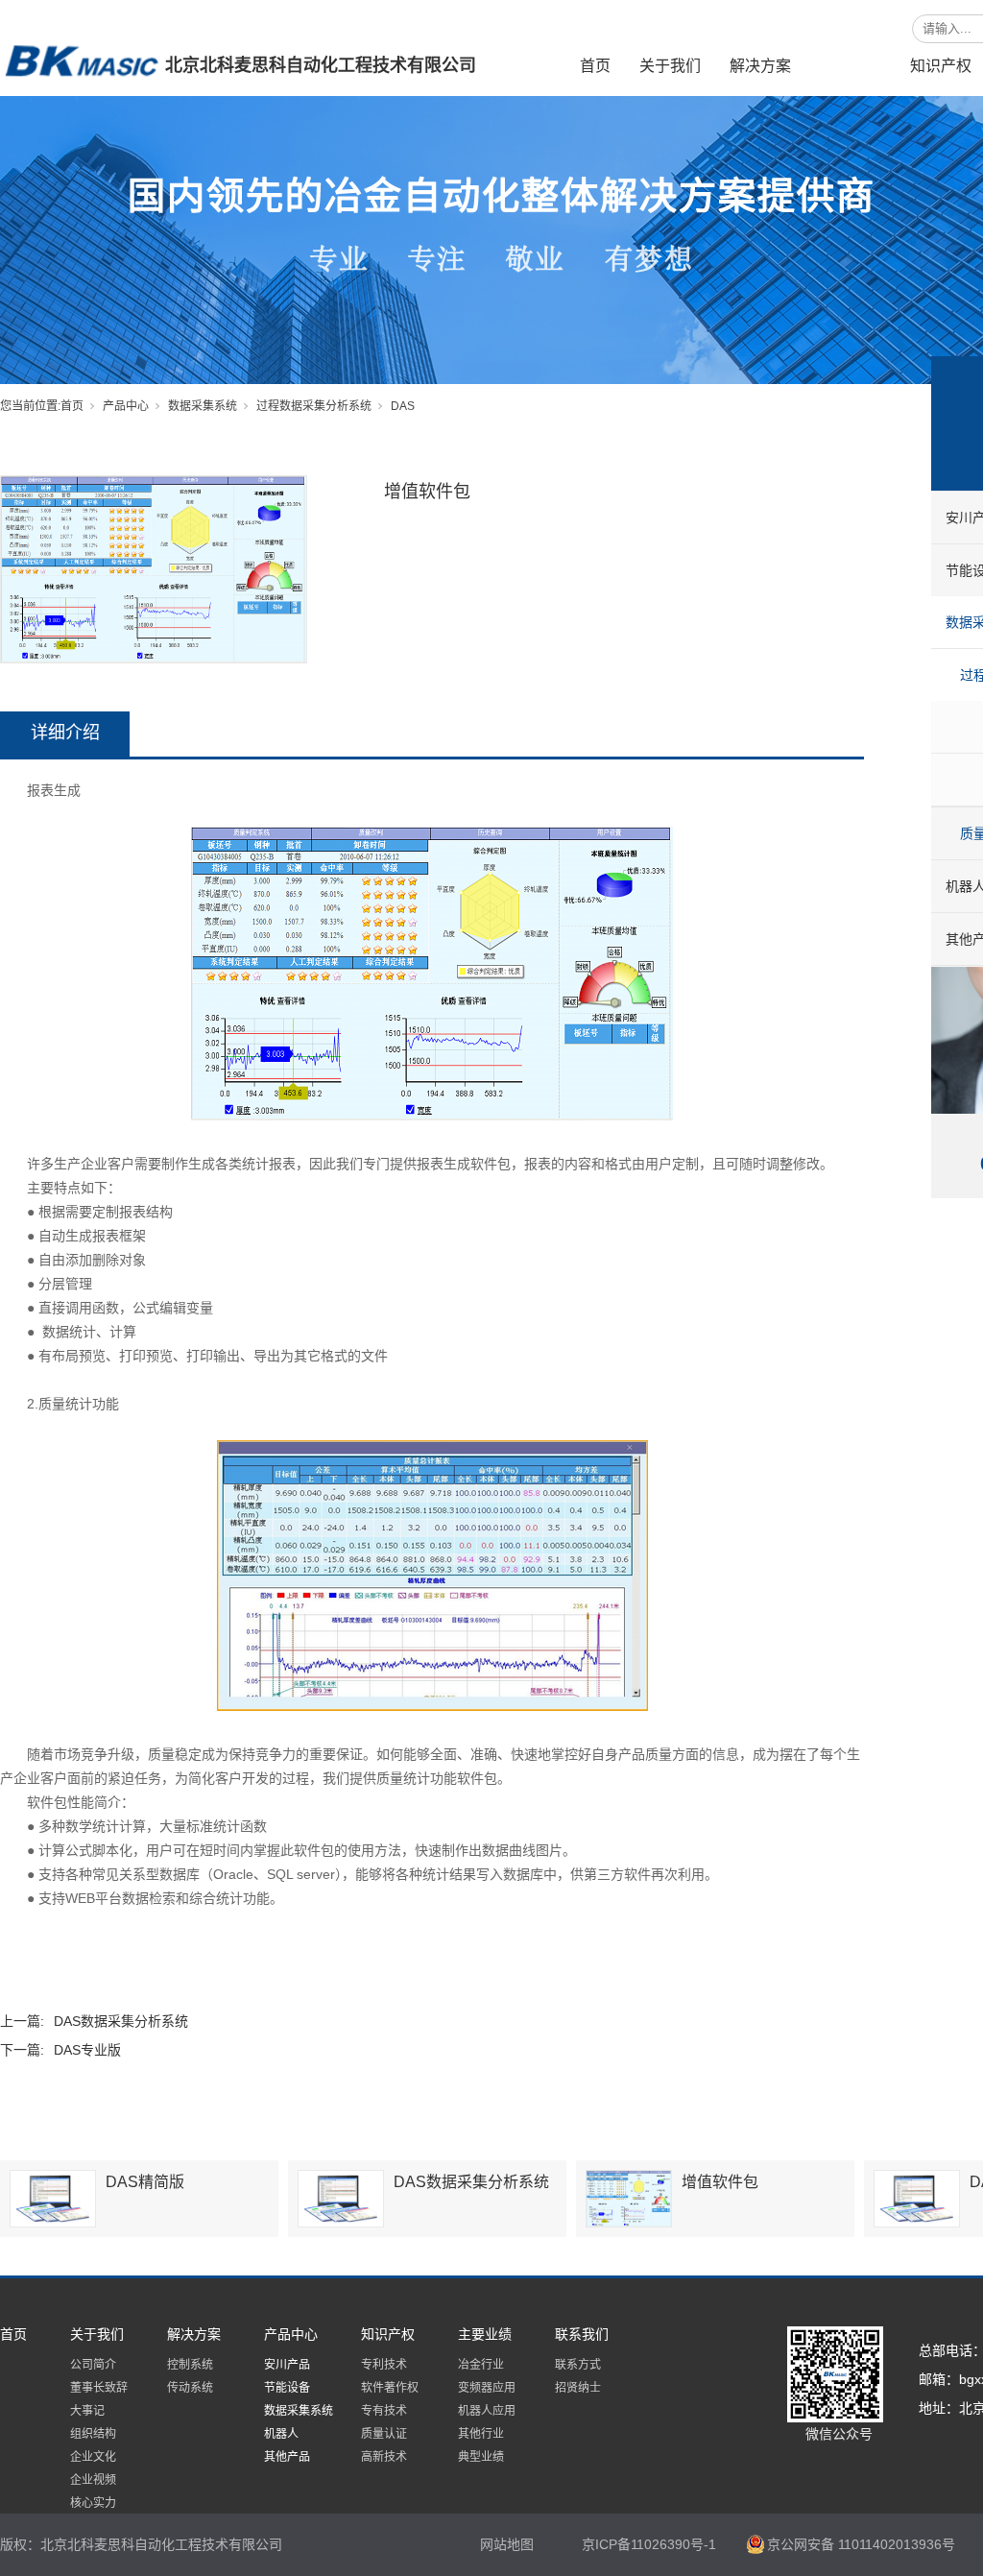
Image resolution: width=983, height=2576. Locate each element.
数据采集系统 (203, 406)
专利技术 (384, 2365)
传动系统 (190, 2388)
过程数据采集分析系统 (314, 406)
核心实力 (93, 2503)
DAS (403, 406)
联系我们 (582, 2334)
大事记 (87, 2411)
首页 (595, 66)
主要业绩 (485, 2334)
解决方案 (760, 66)
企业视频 (93, 2480)
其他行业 (481, 2434)
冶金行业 (481, 2365)
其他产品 (287, 2457)
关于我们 (670, 66)
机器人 (281, 2434)
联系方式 (578, 2365)
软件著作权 (390, 2388)
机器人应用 (487, 2411)
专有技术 (384, 2411)
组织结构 (93, 2434)
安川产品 (287, 2365)
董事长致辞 (99, 2388)
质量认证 (384, 2434)
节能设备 (287, 2388)
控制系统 (190, 2365)
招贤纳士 (578, 2388)
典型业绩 (481, 2457)
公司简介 (93, 2365)
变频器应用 (487, 2388)
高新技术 (384, 2457)
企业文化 (93, 2457)
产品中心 (851, 66)
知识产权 (941, 66)
